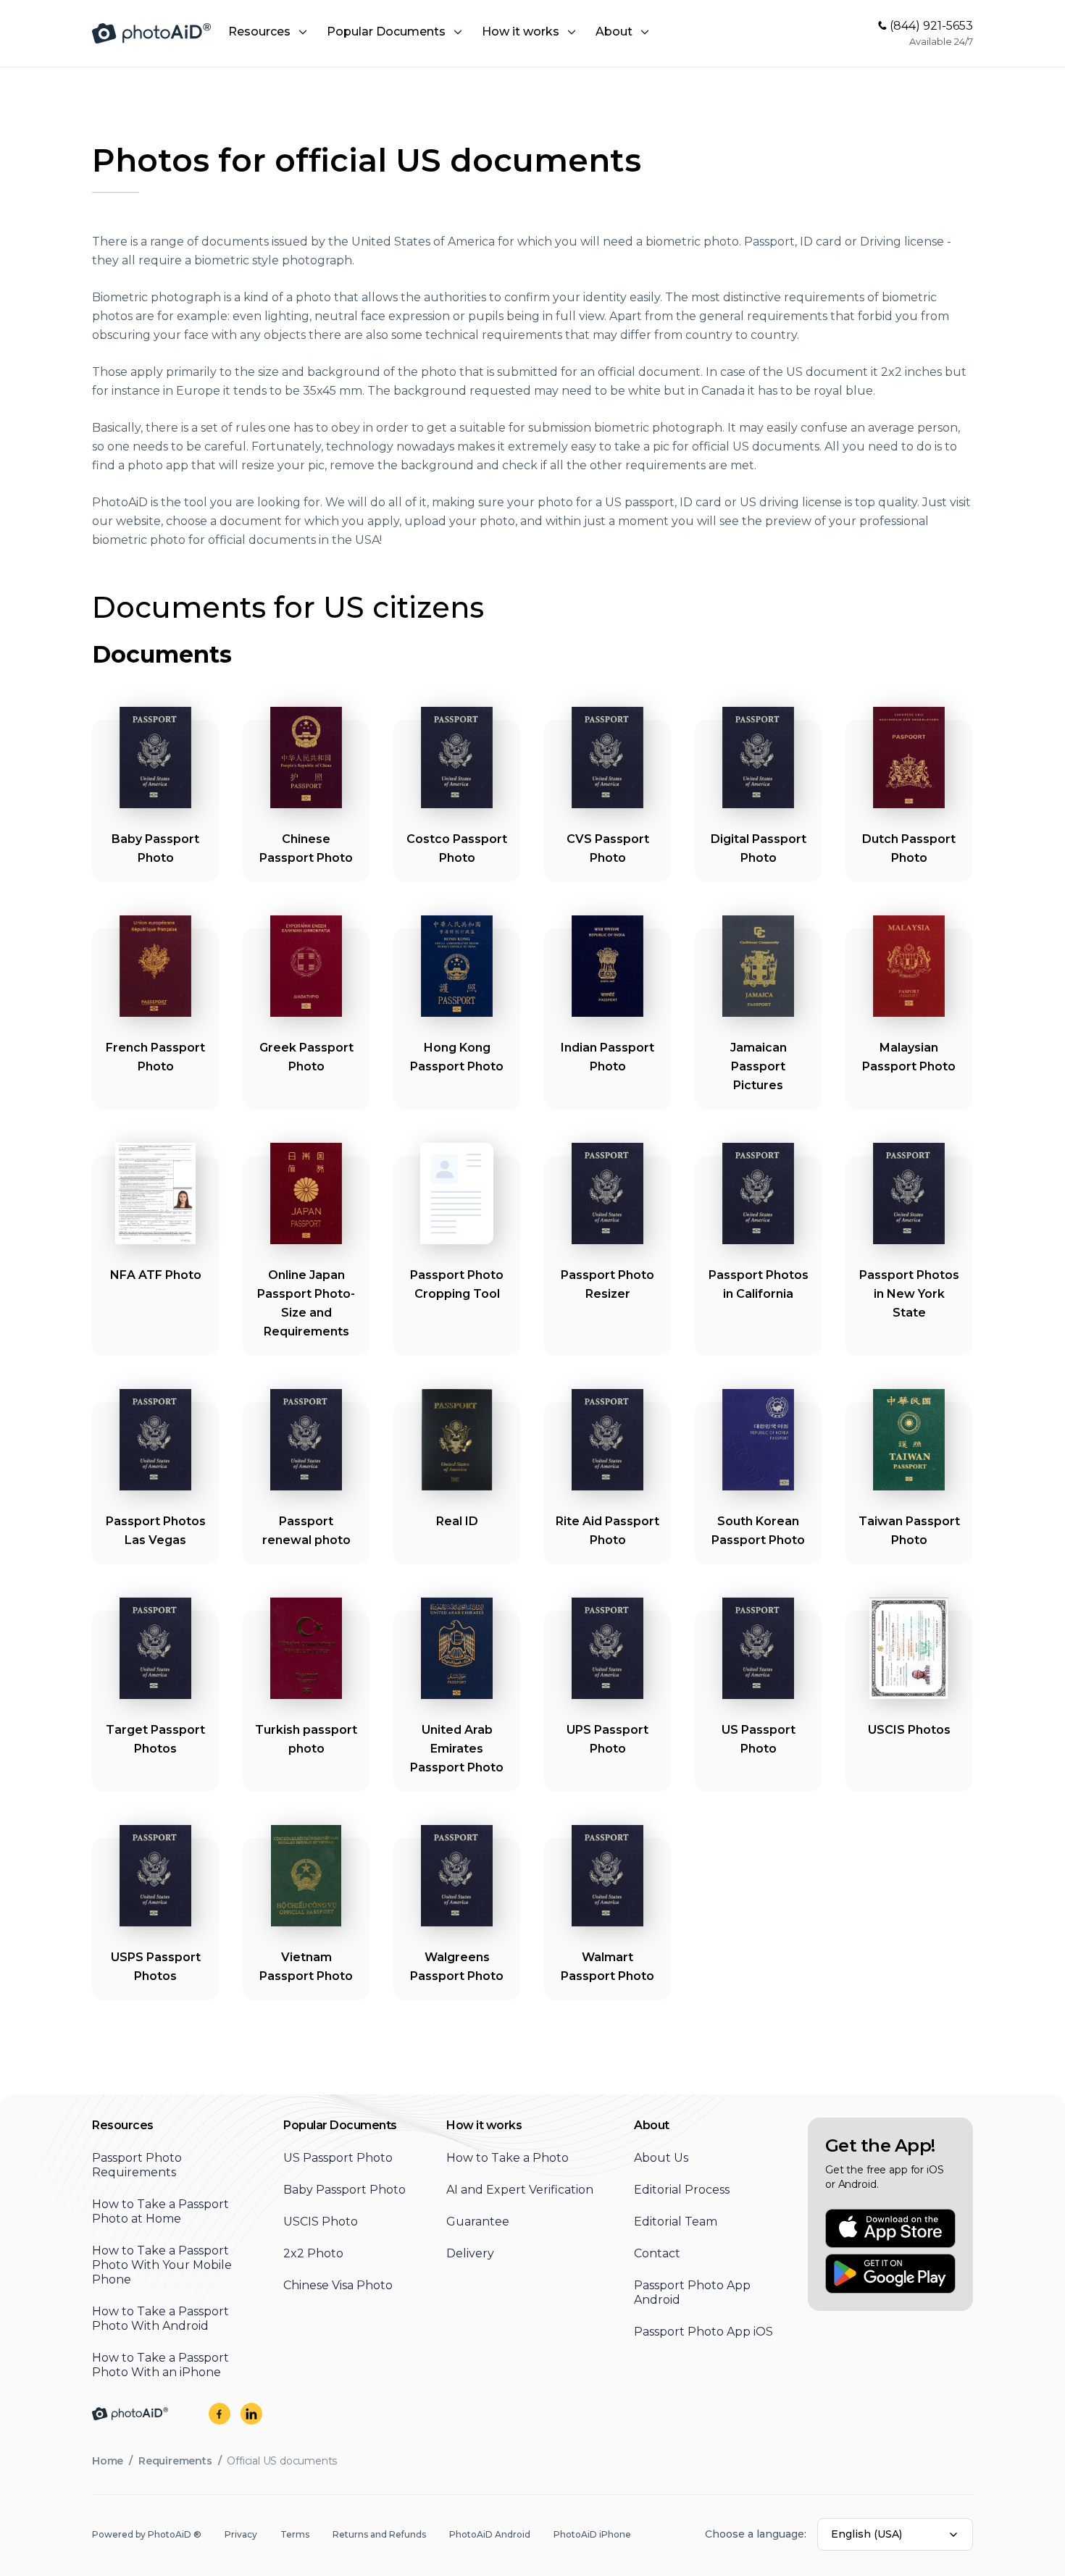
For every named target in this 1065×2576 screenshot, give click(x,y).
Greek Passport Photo (306, 1057)
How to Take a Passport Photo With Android (160, 2319)
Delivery (470, 2253)
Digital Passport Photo (759, 848)
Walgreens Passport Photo (457, 1967)
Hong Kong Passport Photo (457, 1057)
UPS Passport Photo (607, 1739)
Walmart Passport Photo (607, 1967)
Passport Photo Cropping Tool (457, 1284)
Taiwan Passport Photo (909, 1531)
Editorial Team (676, 2222)
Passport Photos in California (759, 1284)
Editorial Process (682, 2190)
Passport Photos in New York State (909, 1294)
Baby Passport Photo (155, 848)
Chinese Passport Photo (306, 848)
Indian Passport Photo (607, 1057)
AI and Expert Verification (520, 2190)
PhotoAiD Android (490, 2534)
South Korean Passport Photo (758, 1531)
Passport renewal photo (306, 1531)
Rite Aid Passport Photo (607, 1531)
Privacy (241, 2534)
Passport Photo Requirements (137, 2165)
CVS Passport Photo (608, 848)
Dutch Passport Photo (909, 848)
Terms (295, 2534)
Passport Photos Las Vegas (156, 1531)
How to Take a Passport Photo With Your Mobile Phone (162, 2265)
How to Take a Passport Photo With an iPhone (160, 2365)
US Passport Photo (759, 1739)
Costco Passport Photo (457, 848)
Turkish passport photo (306, 1739)
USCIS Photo (321, 2222)
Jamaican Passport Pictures (759, 1066)
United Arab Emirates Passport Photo (457, 1749)
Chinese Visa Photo (338, 2285)
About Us (661, 2158)
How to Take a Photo (508, 2158)
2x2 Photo (313, 2253)
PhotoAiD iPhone (592, 2534)
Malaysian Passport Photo (909, 1057)
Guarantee (478, 2222)
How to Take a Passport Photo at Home (160, 2211)
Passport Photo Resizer (607, 1284)
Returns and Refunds (379, 2534)
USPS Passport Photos (156, 1967)
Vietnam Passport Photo (306, 1967)
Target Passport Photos (155, 1739)
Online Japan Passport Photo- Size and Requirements (306, 1303)
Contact (657, 2253)
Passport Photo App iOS (703, 2332)
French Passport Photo (155, 1057)
